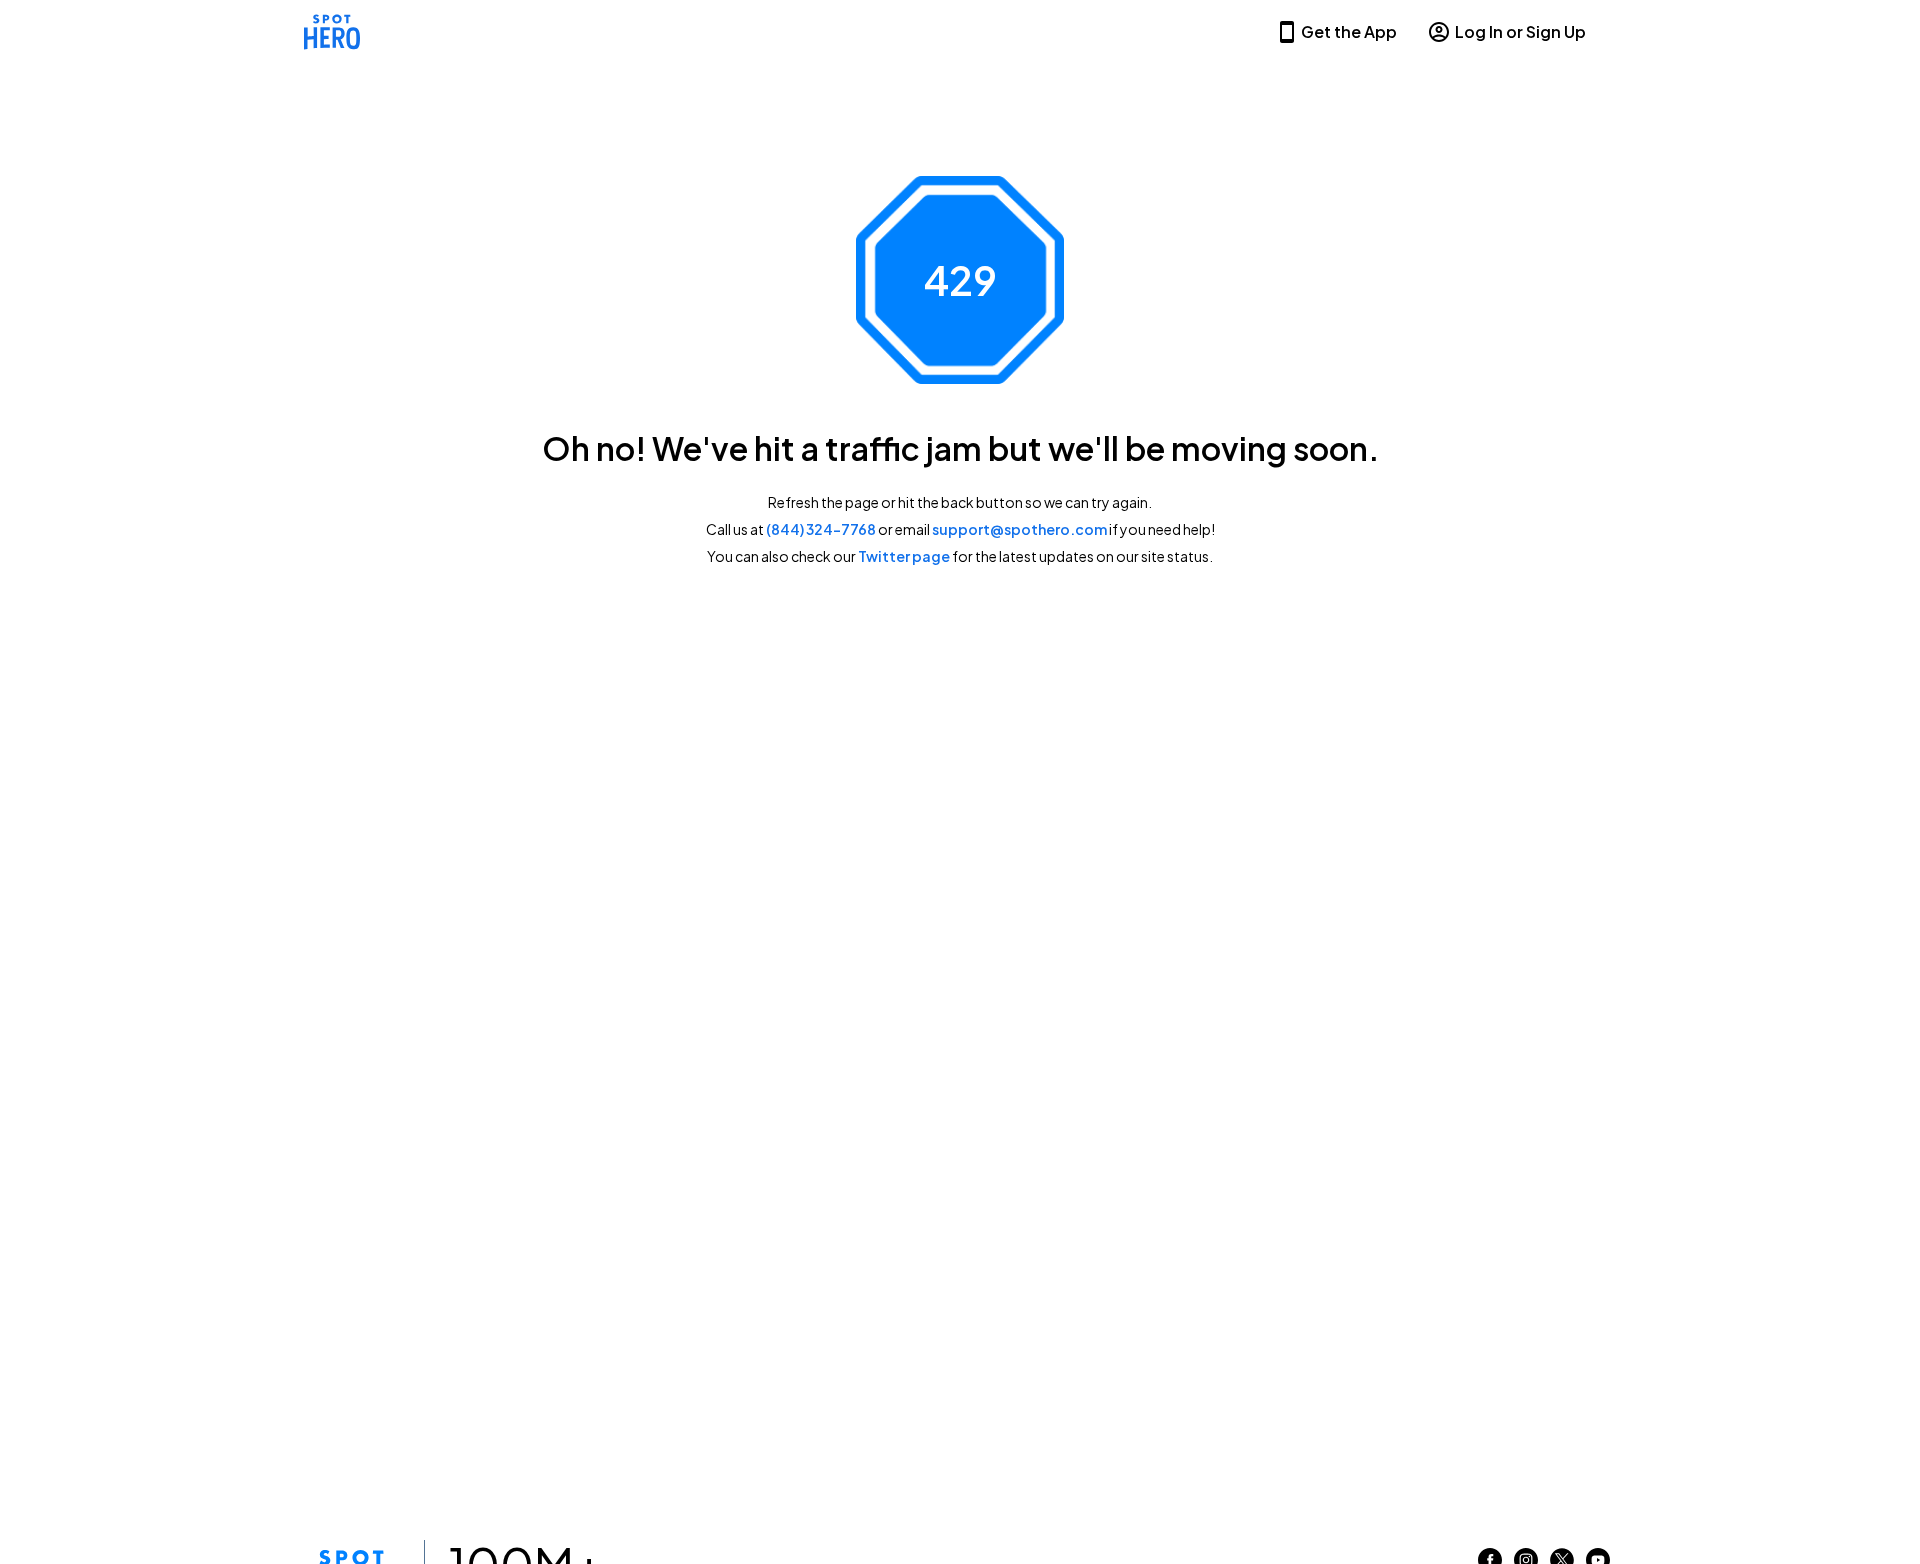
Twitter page (904, 556)
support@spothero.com (1019, 529)
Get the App (1349, 31)
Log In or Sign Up (1520, 31)
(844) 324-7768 (821, 529)
